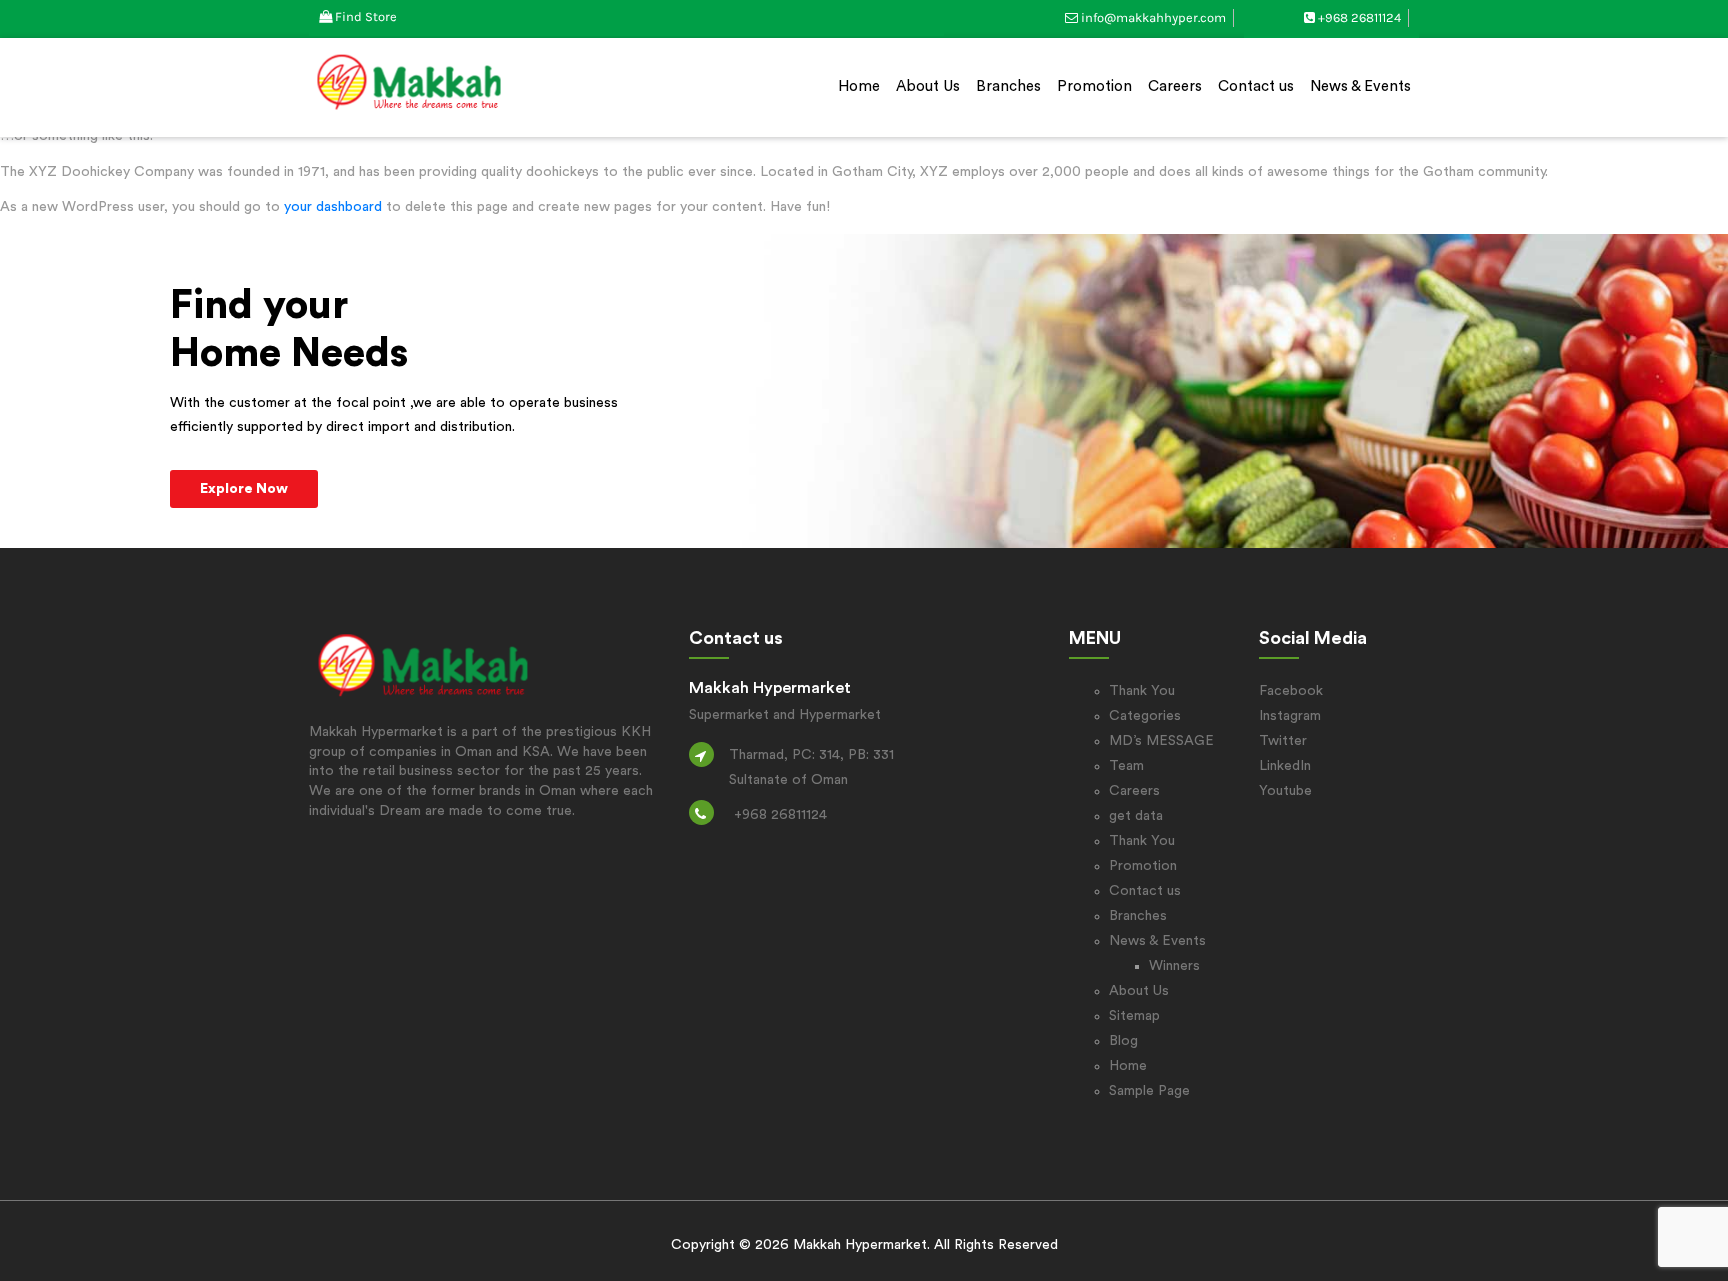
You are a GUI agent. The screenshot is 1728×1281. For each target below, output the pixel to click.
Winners (1174, 966)
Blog (1123, 1041)
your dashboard (333, 207)
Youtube (1285, 791)
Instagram (1290, 716)
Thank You (1142, 691)
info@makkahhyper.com (1153, 17)
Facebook (1291, 691)
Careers (1175, 86)
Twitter (1283, 741)
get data (1136, 816)
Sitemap (1134, 1016)
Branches (1008, 86)
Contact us (1256, 86)
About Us (928, 86)
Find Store (366, 16)
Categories (1145, 716)
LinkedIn (1285, 766)
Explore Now (244, 489)
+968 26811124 (1359, 17)
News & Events (1360, 86)
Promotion (1094, 86)
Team (1126, 766)
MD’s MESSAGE (1161, 741)
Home (859, 86)
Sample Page (1149, 1091)
